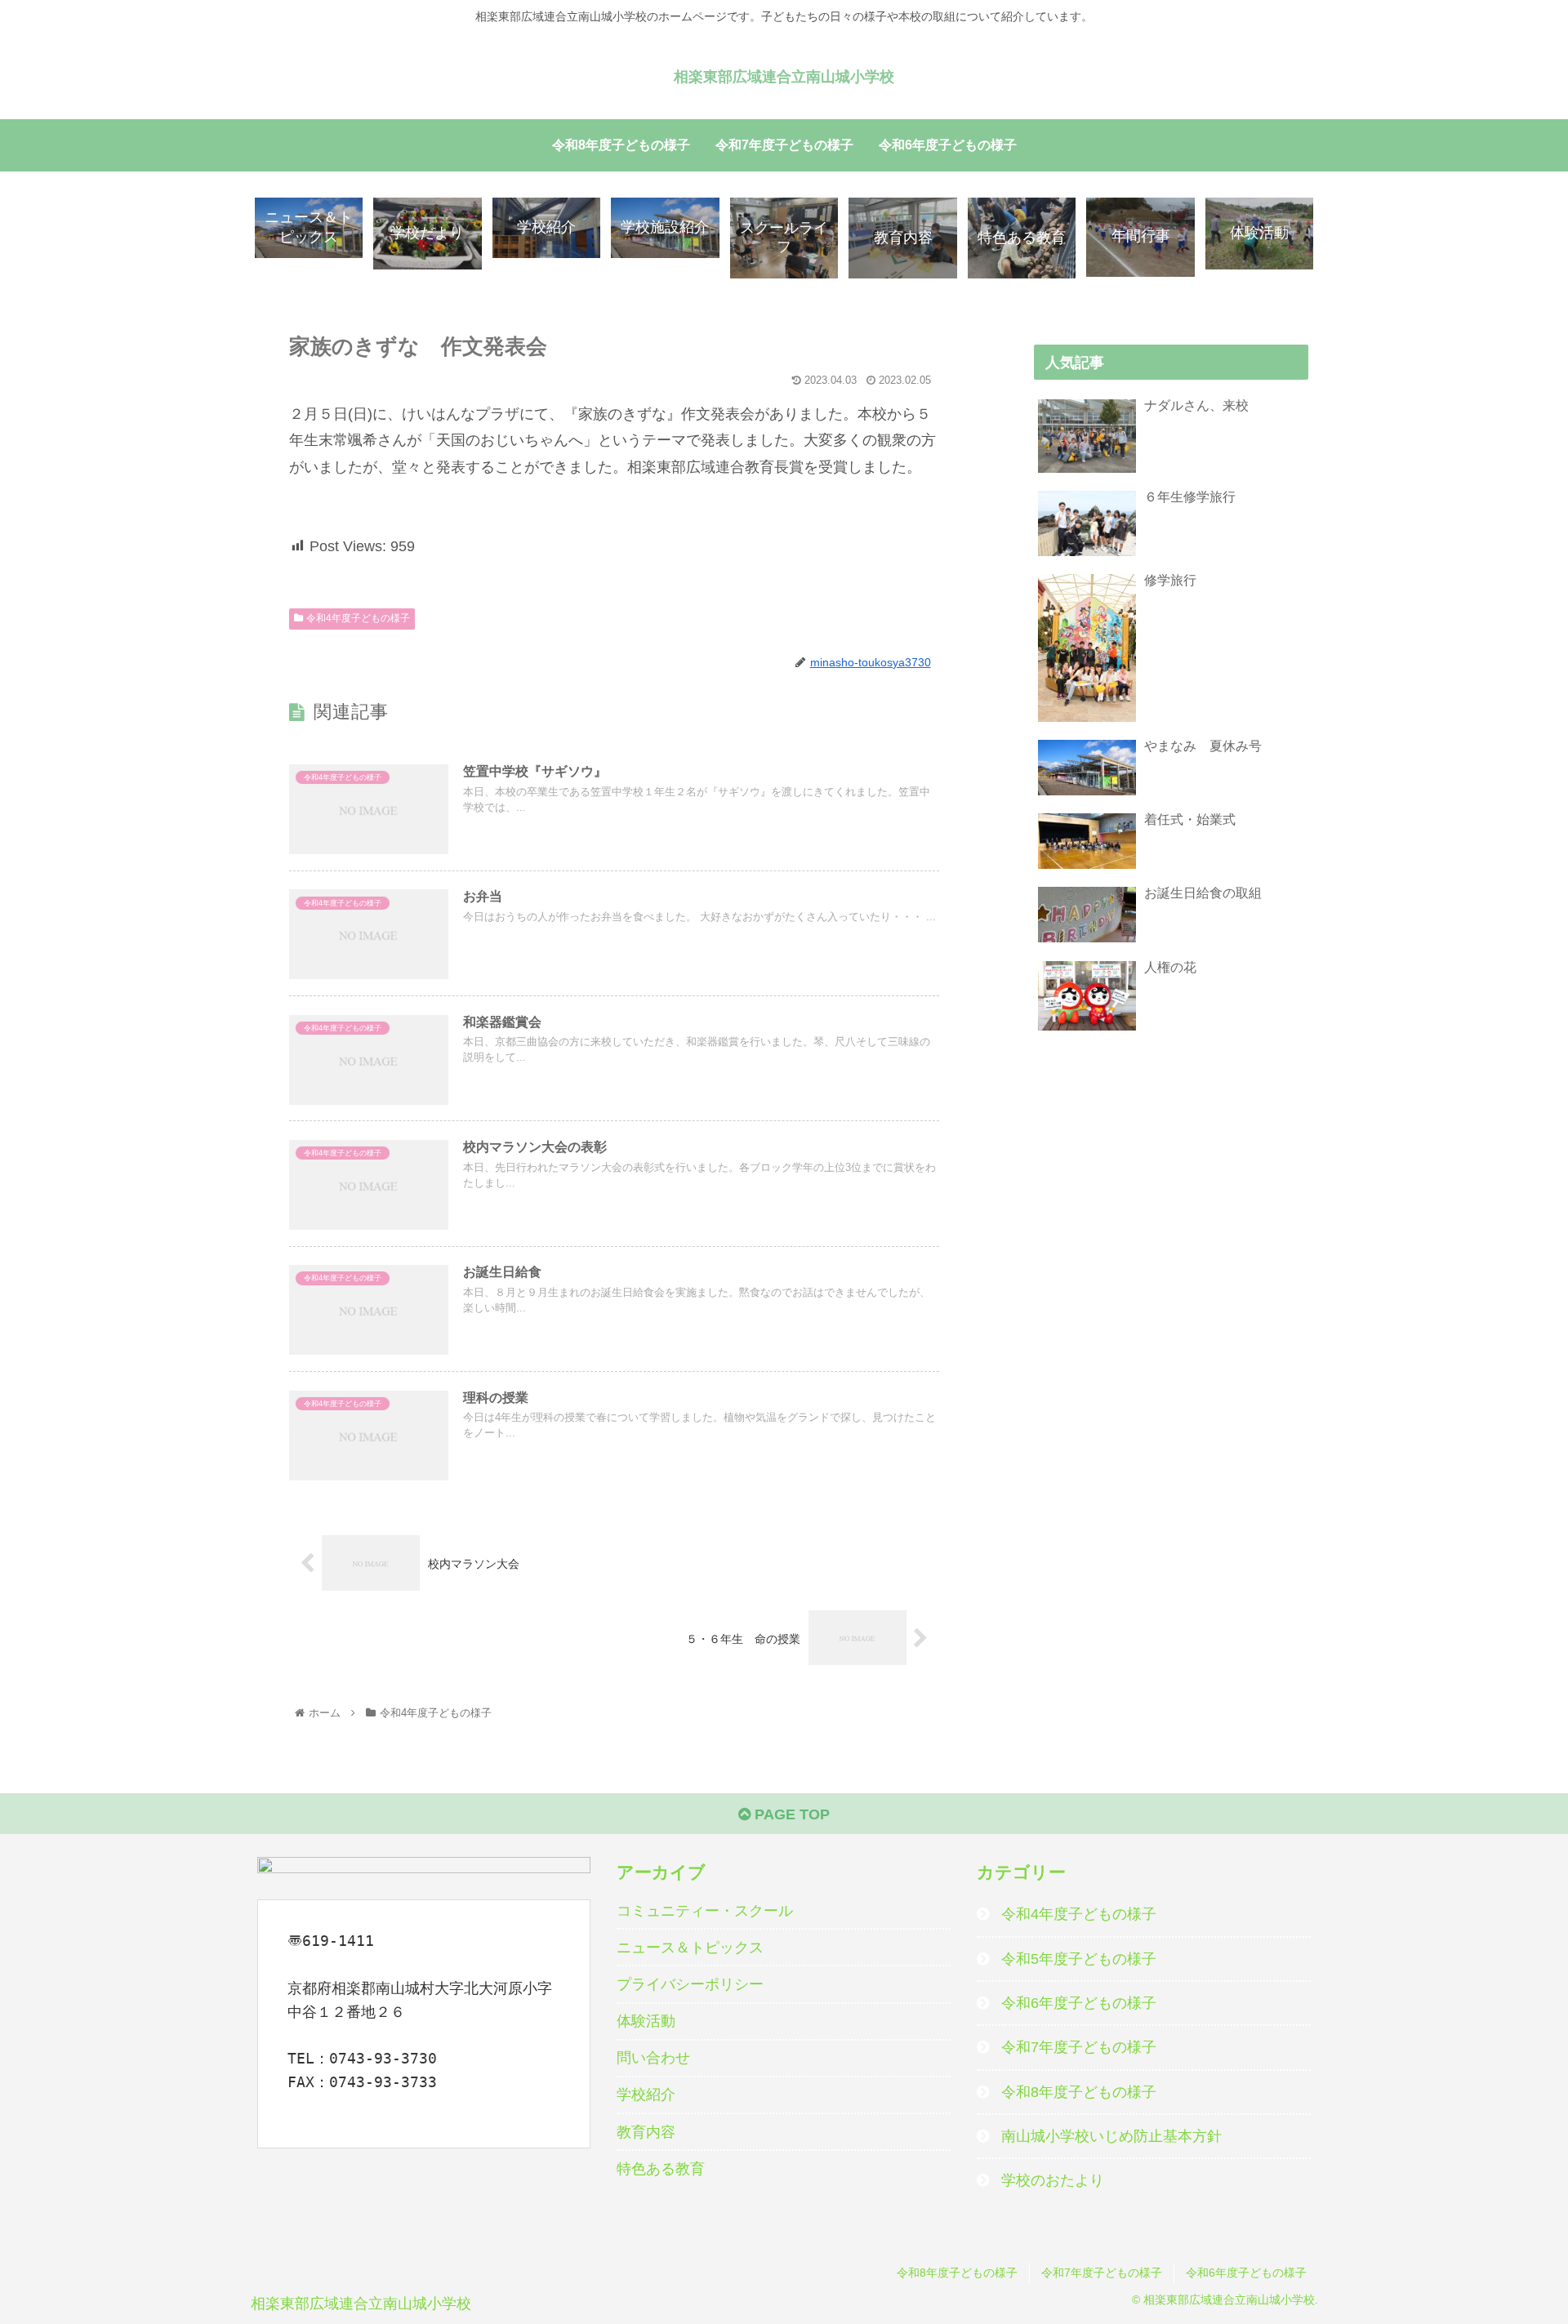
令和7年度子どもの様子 (1079, 2047)
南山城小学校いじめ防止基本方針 (1111, 2136)
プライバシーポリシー (690, 1984)
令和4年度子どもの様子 (358, 618)
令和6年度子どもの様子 (1079, 2003)
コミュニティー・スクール (705, 1911)
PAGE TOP (790, 1814)
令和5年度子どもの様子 (1079, 1959)
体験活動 (646, 2021)
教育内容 (646, 2132)
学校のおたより (1053, 2180)
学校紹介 (646, 2095)
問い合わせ (653, 2058)
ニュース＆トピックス (690, 1948)
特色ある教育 (661, 2169)
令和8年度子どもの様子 (1079, 2092)
